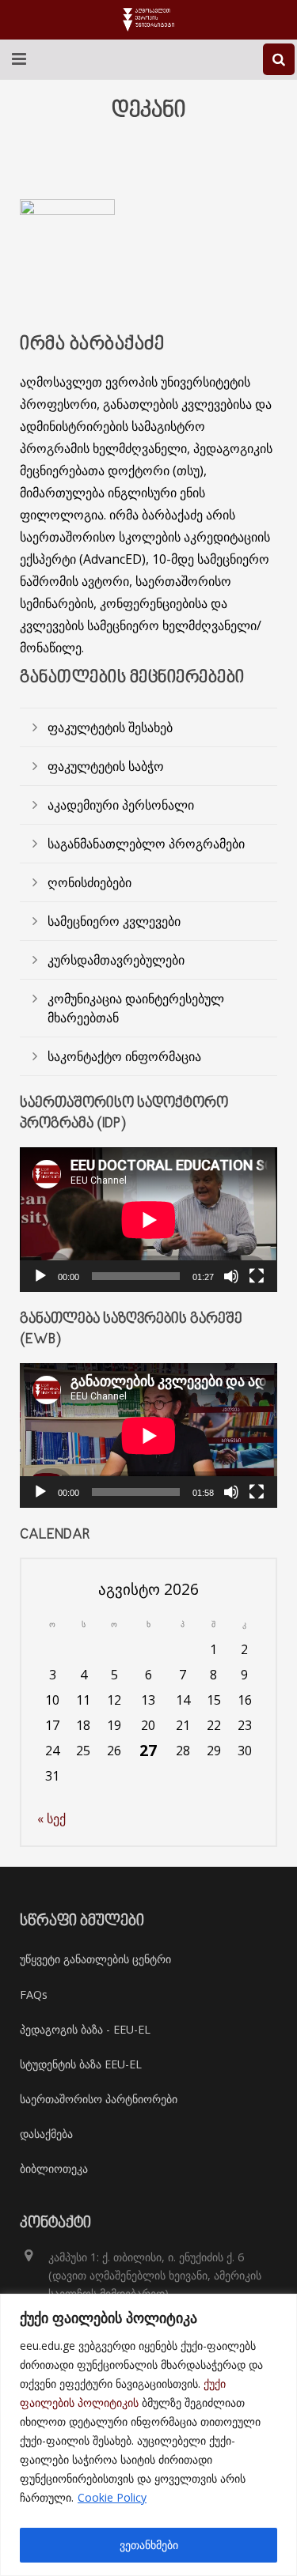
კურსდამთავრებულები (116, 960)
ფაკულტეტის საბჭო (106, 766)
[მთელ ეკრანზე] (257, 1276)
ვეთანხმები (149, 2545)
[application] (148, 1220)
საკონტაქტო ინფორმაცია (124, 1056)
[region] (148, 2435)
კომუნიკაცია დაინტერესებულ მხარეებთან (136, 1008)
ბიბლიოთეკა (54, 2168)
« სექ (51, 1819)
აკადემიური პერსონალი (121, 805)
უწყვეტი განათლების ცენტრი (95, 1959)
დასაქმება (46, 2134)
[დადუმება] (231, 1276)
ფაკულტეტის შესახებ (110, 727)
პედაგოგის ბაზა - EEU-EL (85, 2029)
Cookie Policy (112, 2497)
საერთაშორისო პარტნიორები (99, 2099)
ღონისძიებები (89, 882)
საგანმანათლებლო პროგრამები (146, 844)
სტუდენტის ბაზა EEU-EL (81, 2064)
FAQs (34, 1994)
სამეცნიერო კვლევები (114, 921)
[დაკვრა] (40, 1276)
